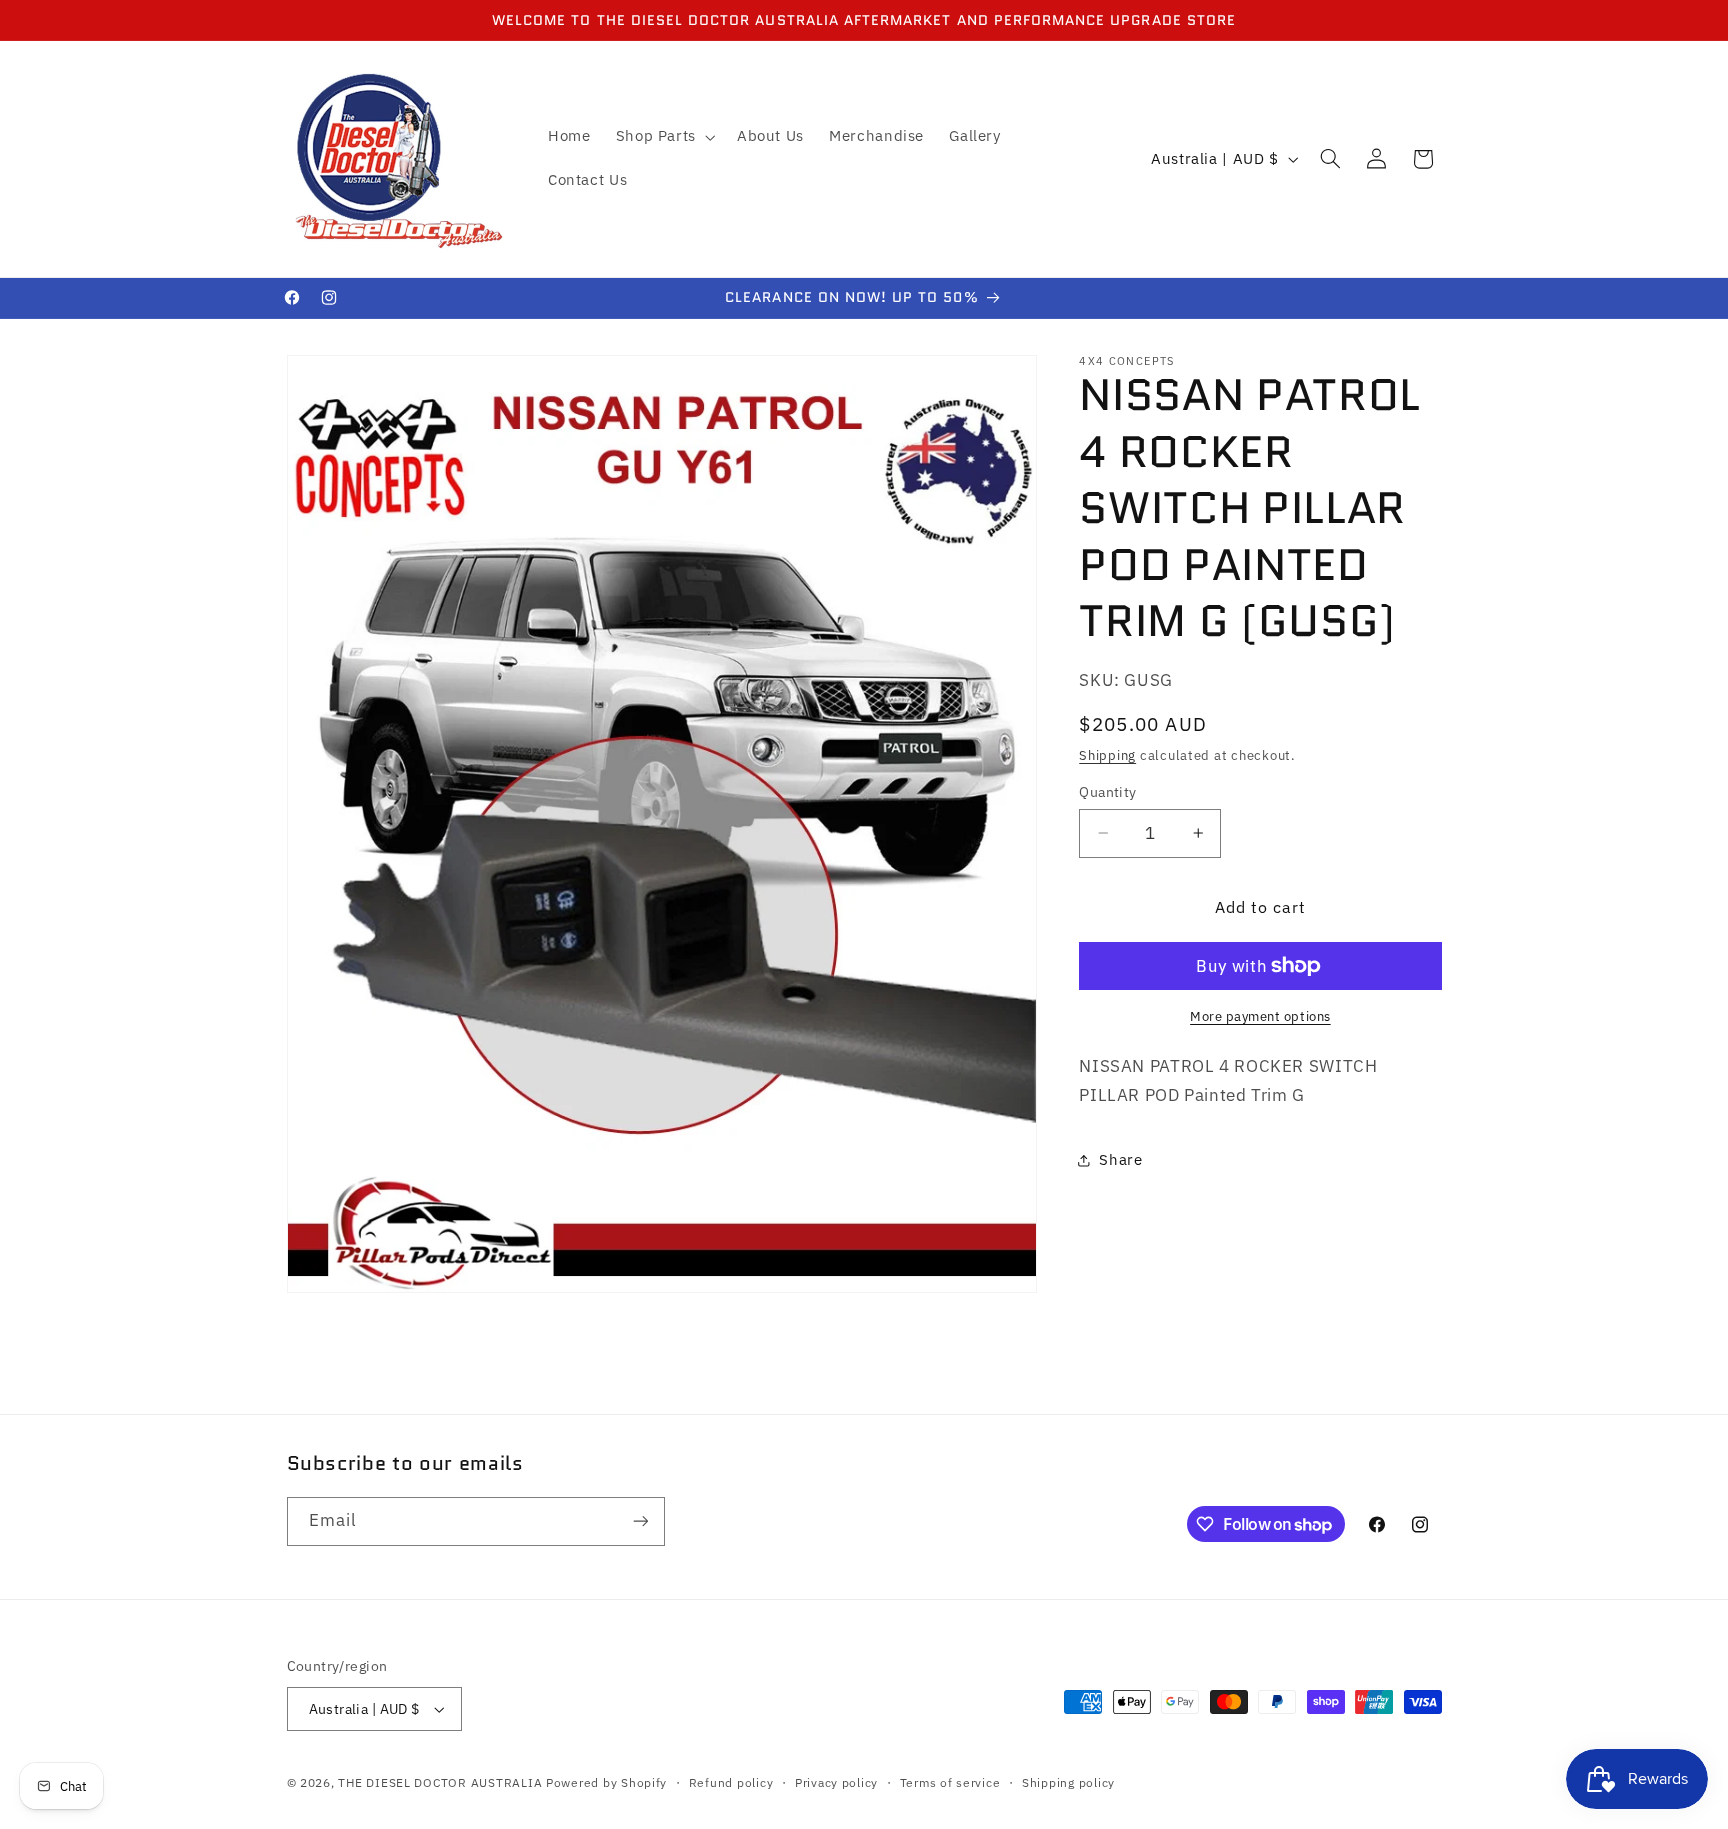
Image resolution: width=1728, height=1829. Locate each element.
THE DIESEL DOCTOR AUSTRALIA (442, 1782)
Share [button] (1120, 1159)
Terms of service (950, 1782)
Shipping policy (1068, 1782)
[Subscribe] (640, 1521)
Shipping (1107, 755)
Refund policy (731, 1782)
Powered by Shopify (606, 1782)
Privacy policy (836, 1782)
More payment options (1260, 1016)
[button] (663, 137)
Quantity (1107, 792)
